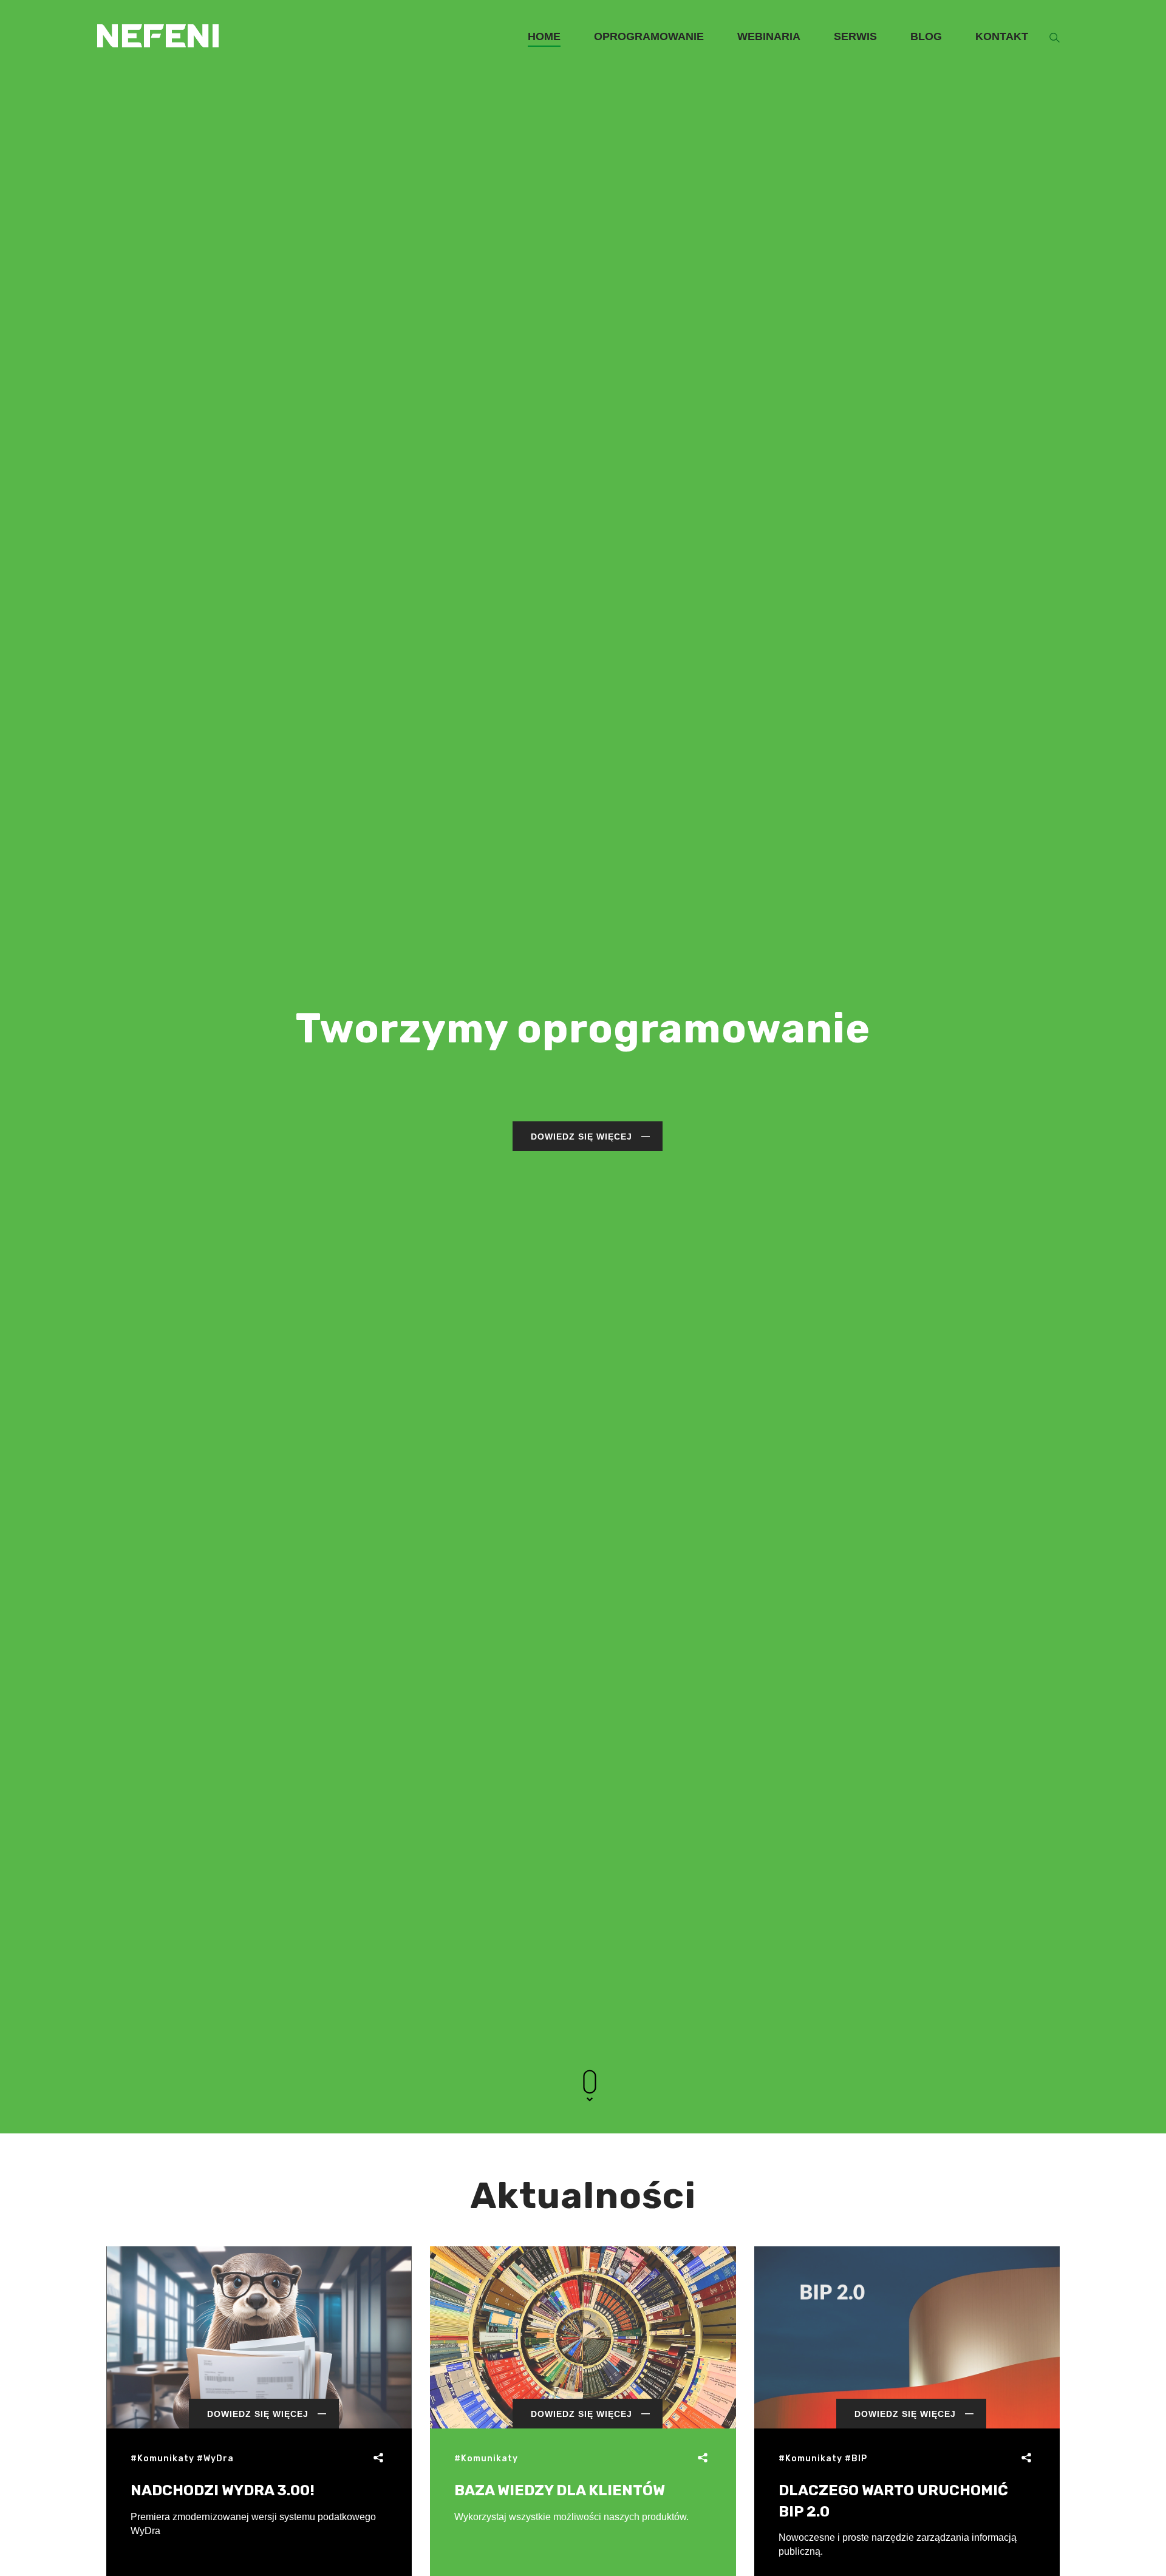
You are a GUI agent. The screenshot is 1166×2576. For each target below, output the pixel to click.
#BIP (856, 2459)
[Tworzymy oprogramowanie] (158, 17)
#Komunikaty (162, 2459)
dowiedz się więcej (581, 1137)
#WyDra (215, 2459)
